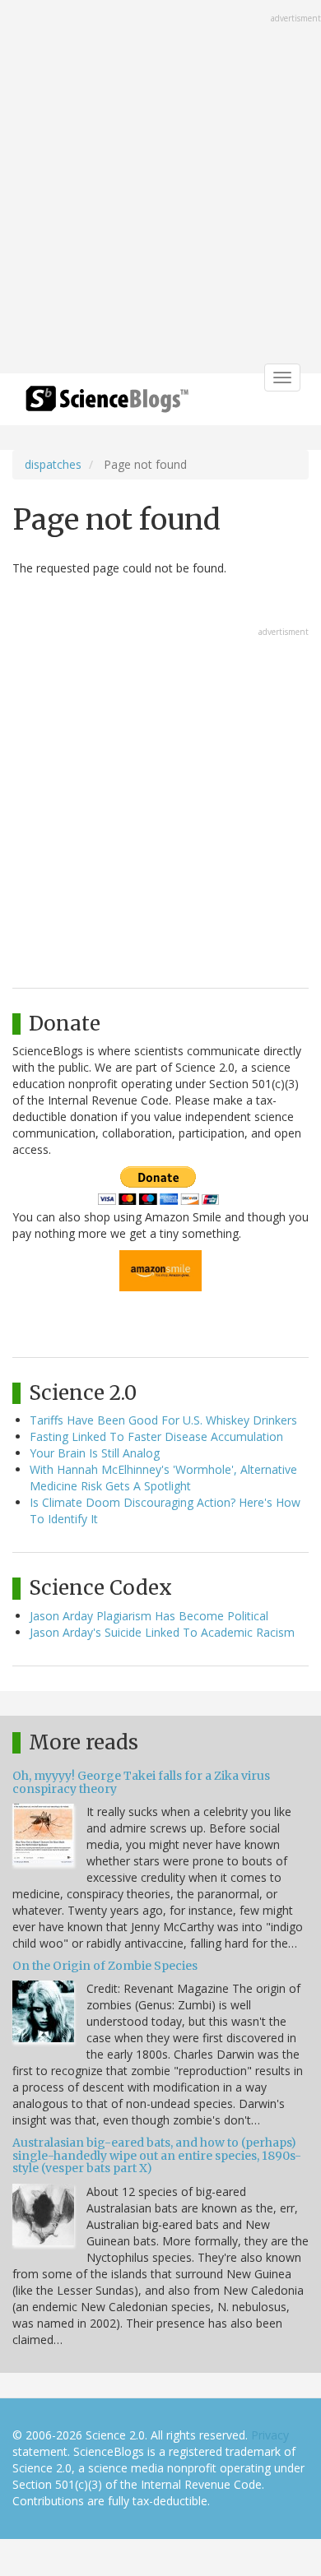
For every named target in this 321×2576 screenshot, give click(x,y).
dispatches (53, 464)
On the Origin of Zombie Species (105, 1966)
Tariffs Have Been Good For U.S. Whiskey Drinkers (163, 1420)
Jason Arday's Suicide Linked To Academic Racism (162, 1632)
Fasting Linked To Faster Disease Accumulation (156, 1436)
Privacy (270, 2435)
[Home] (107, 404)
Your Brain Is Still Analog (95, 1453)
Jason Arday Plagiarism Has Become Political (149, 1616)
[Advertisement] (160, 188)
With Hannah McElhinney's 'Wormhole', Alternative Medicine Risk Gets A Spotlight (163, 1478)
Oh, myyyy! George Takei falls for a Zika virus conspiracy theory (141, 1782)
